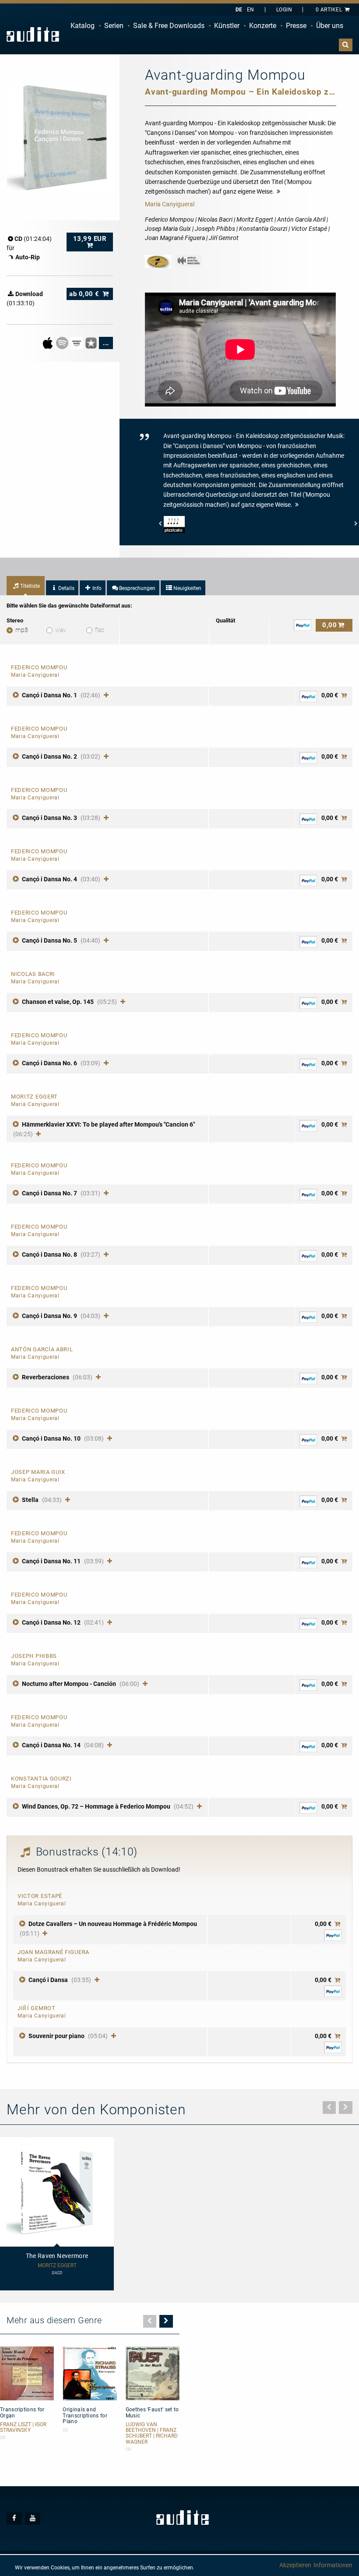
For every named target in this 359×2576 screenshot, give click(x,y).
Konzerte (263, 26)
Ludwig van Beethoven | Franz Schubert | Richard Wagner (152, 2433)
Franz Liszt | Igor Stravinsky (23, 2428)
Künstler (227, 26)
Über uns (330, 26)
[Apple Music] (48, 343)
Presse (296, 26)
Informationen (333, 2565)
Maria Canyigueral (170, 204)
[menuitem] (83, 26)
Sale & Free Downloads (169, 26)
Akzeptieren (295, 2565)
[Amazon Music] (77, 343)
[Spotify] (63, 343)
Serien (114, 26)
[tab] (26, 586)
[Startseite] (33, 34)
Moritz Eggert (57, 2266)
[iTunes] (92, 343)
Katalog (83, 26)
